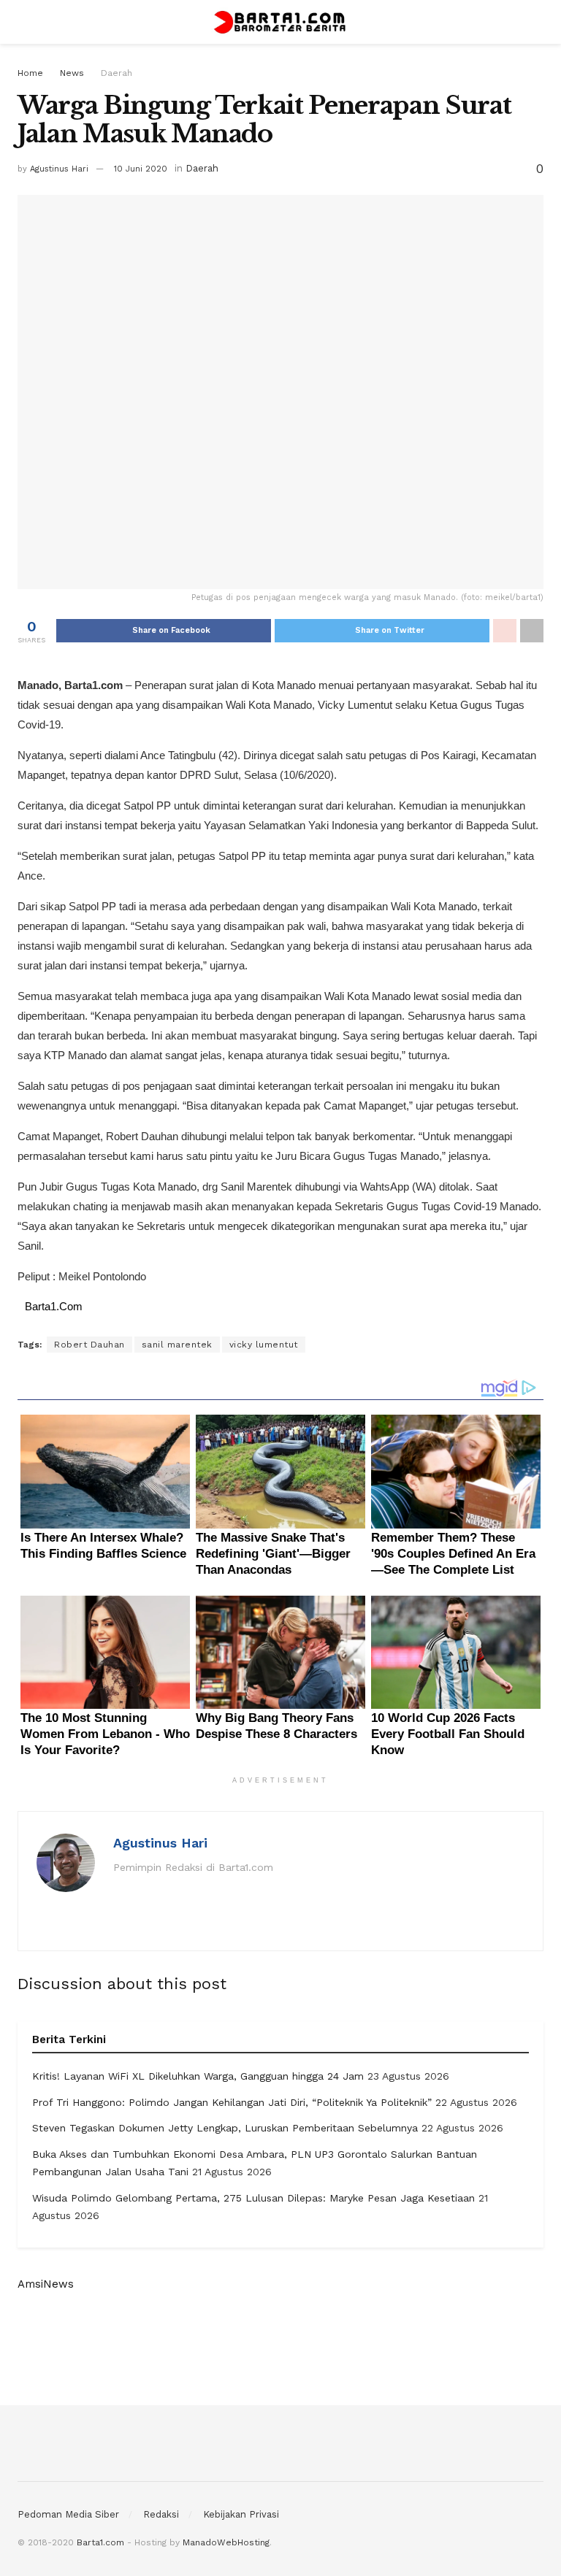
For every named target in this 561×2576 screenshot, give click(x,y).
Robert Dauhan (89, 1345)
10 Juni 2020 (141, 169)
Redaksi (161, 2514)
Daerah (117, 73)
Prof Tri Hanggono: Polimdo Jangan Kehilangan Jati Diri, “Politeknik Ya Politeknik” (232, 2102)
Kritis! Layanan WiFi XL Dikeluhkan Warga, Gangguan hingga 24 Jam (198, 2076)
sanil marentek (177, 1345)
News (72, 73)
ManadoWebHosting (226, 2542)
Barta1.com (100, 2542)
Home (30, 73)
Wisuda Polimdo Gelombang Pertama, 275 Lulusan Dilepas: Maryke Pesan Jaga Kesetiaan (253, 2198)
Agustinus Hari (59, 169)
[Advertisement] (280, 2348)
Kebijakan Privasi (241, 2514)
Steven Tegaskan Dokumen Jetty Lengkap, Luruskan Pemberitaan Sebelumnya (225, 2128)
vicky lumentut (264, 1345)
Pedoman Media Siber (68, 2514)
